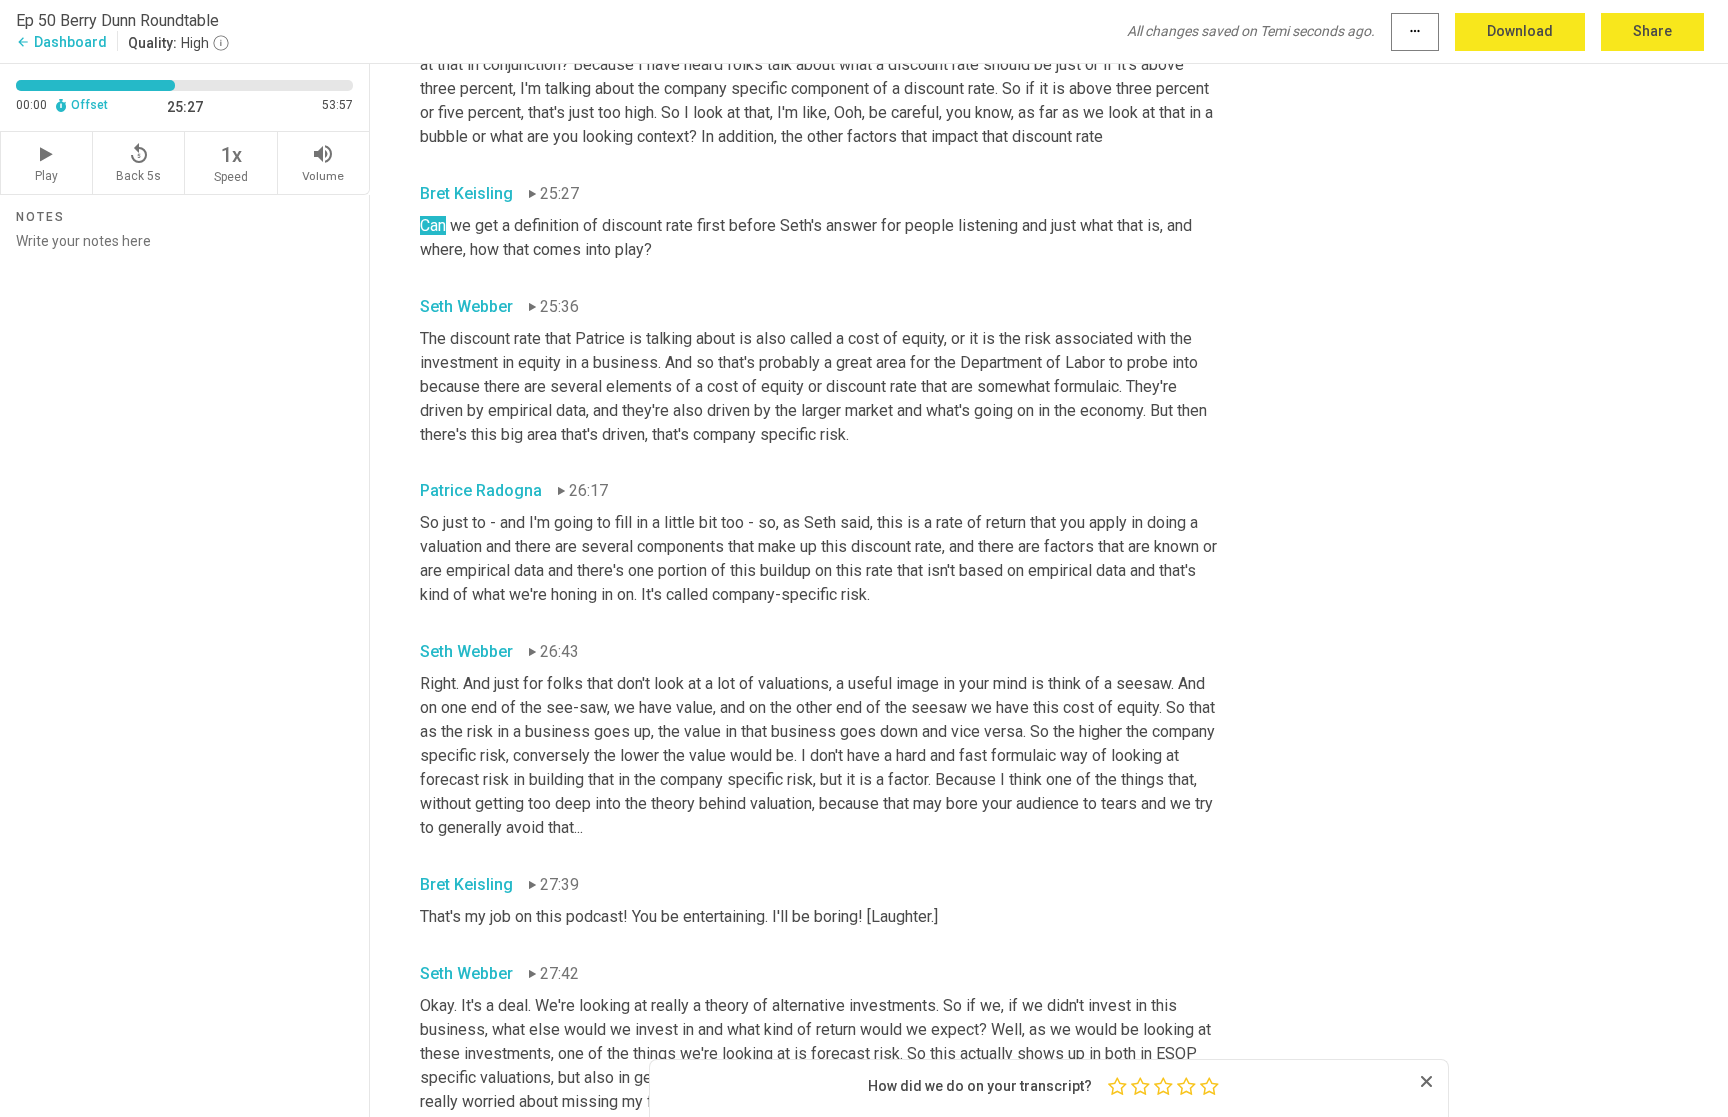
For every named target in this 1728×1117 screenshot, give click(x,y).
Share (1652, 31)
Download (1520, 31)
